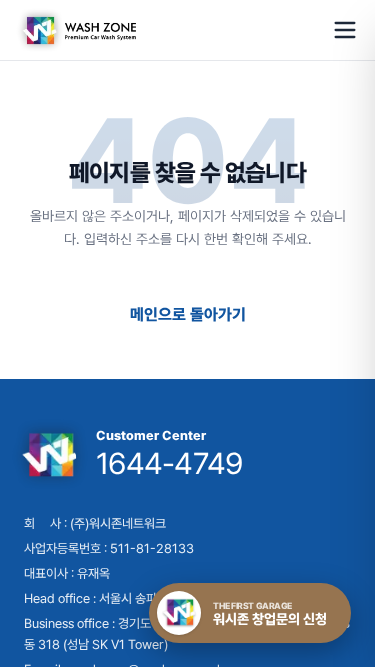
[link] (76, 30)
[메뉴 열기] (345, 30)
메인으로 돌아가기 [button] (188, 314)
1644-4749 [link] (169, 463)
